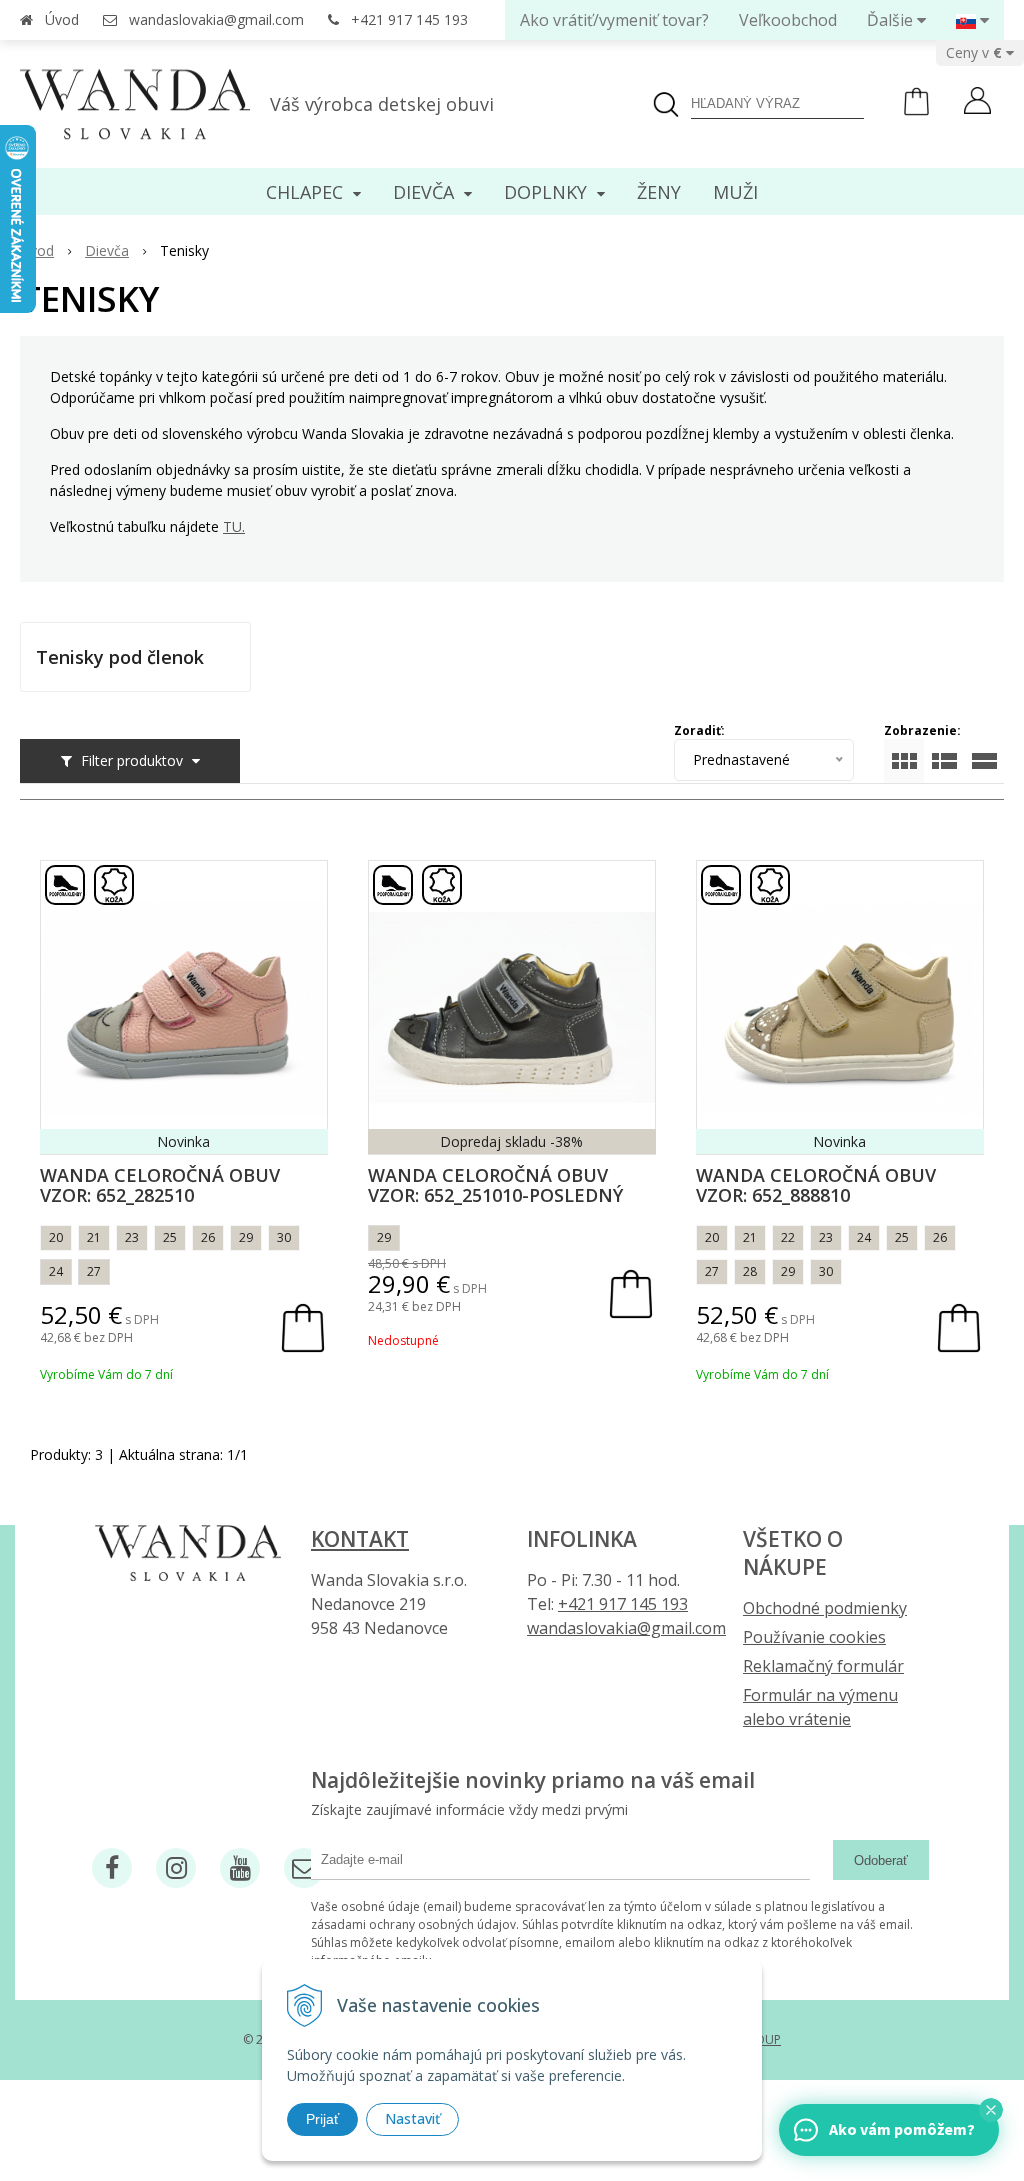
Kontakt (360, 1539)
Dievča (107, 250)
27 (94, 1271)
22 (788, 1237)
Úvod (62, 19)
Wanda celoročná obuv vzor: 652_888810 (816, 1185)
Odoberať (881, 1860)
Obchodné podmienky (825, 1608)
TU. (234, 526)
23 (132, 1237)
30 (284, 1237)
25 (170, 1237)
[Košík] (916, 110)
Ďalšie (892, 20)
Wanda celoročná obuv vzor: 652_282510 (160, 1185)
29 (246, 1237)
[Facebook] (112, 1868)
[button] (991, 2110)
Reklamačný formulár (823, 1666)
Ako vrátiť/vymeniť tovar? (614, 20)
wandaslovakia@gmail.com (216, 19)
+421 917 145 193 (409, 19)
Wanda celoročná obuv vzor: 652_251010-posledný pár (495, 1195)
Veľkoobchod (788, 20)
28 (750, 1271)
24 (56, 1271)
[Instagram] (176, 1868)
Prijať (322, 2119)
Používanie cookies (814, 1637)
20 (56, 1237)
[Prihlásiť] (977, 103)
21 (94, 1237)
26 (208, 1237)
